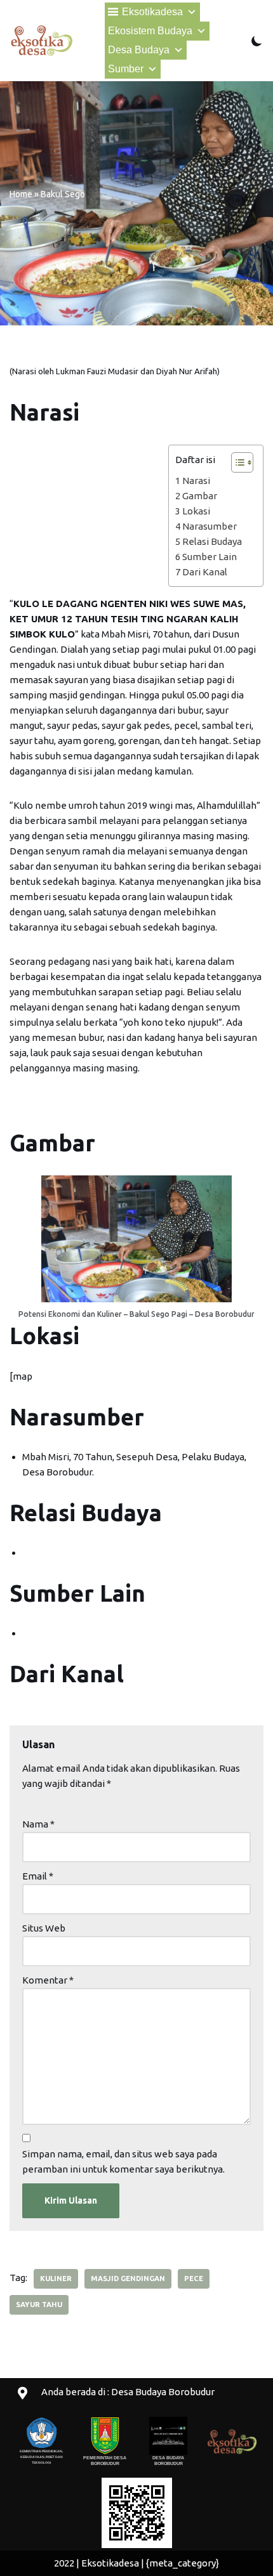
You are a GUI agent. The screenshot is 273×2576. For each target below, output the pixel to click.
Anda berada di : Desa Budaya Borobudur (128, 2392)
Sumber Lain (210, 557)
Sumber (126, 69)
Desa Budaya (139, 50)
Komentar (48, 1980)
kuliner (56, 2279)
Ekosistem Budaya (150, 31)
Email (38, 1876)
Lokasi (196, 511)
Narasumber (210, 526)
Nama (38, 1824)
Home (21, 194)
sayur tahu (39, 2305)
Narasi (196, 481)
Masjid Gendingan (128, 2279)
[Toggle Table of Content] (236, 462)
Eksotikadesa (152, 12)
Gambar (200, 496)
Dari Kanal (205, 572)
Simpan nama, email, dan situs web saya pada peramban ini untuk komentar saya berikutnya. (123, 2161)
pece (194, 2279)
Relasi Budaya (212, 541)
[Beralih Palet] (257, 41)
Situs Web (44, 1928)
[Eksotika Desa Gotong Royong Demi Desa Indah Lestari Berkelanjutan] (41, 41)
